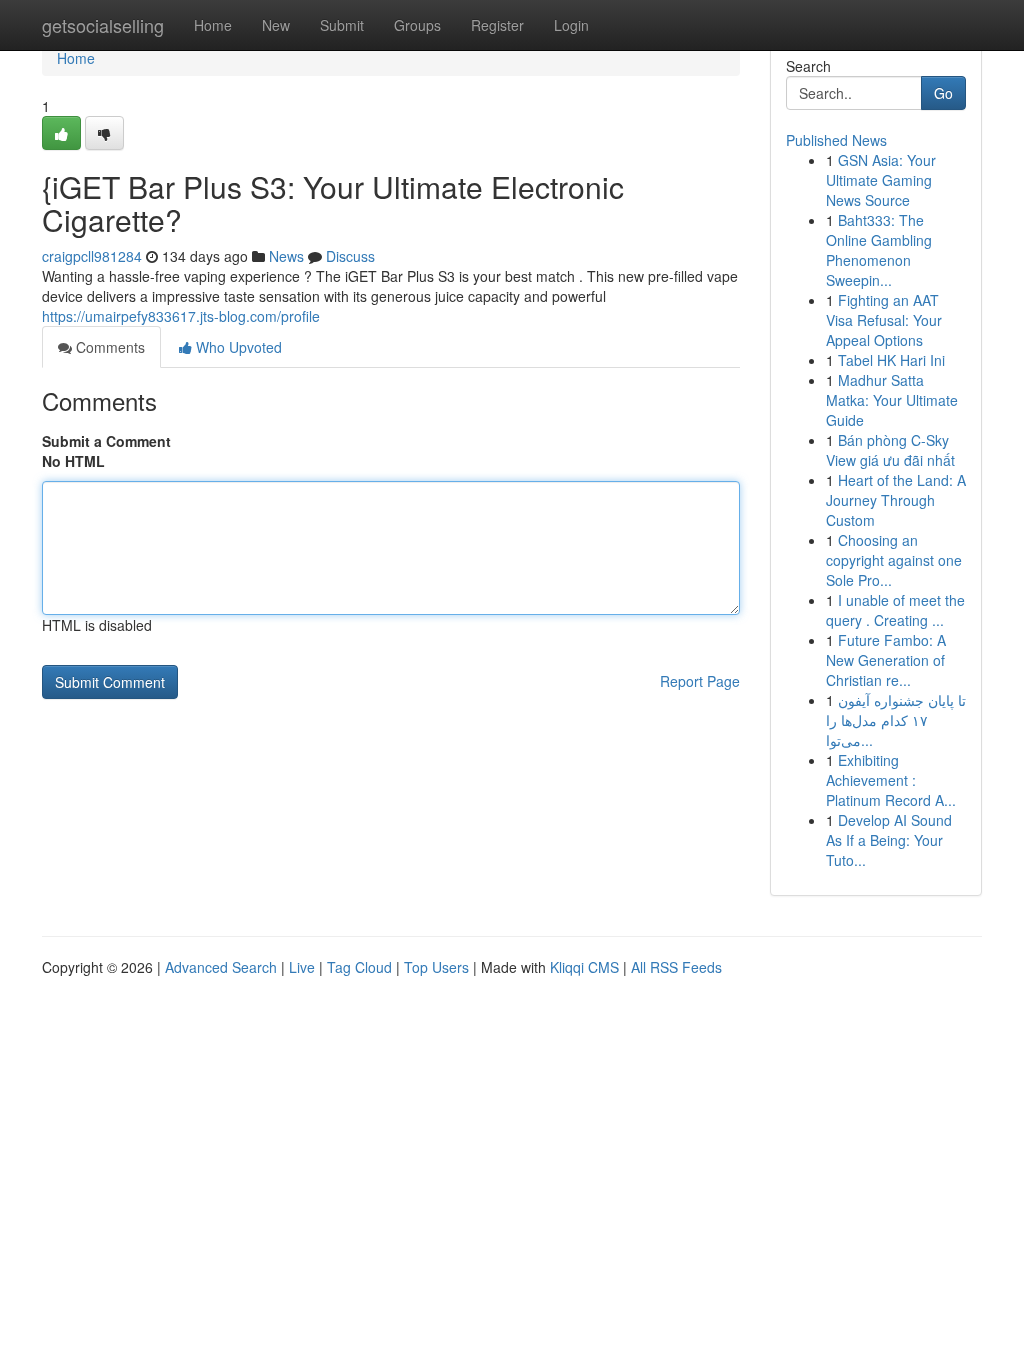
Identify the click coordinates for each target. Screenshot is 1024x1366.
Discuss (350, 256)
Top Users (436, 967)
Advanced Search (221, 967)
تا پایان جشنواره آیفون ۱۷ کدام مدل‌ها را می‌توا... (896, 720)
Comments (108, 347)
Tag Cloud (359, 967)
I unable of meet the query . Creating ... (895, 610)
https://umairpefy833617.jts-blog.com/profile (181, 316)
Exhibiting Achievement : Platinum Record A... (891, 780)
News (286, 256)
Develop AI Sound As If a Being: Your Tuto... (889, 840)
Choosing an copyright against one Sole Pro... (894, 560)
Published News (836, 140)
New (276, 25)
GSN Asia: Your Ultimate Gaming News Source (881, 180)
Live (302, 967)
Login (571, 25)
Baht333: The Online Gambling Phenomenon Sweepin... (879, 250)
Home (213, 25)
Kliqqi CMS (584, 967)
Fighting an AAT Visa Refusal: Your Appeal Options (884, 320)
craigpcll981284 (92, 256)
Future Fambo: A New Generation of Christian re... (886, 660)
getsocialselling (103, 25)
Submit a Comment (106, 441)
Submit (342, 25)
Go (943, 93)
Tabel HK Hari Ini (891, 360)
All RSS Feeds (676, 967)
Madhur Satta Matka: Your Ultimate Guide (892, 400)
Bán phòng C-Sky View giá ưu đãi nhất (890, 450)
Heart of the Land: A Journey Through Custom (896, 500)
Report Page (700, 681)
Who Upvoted (237, 347)
